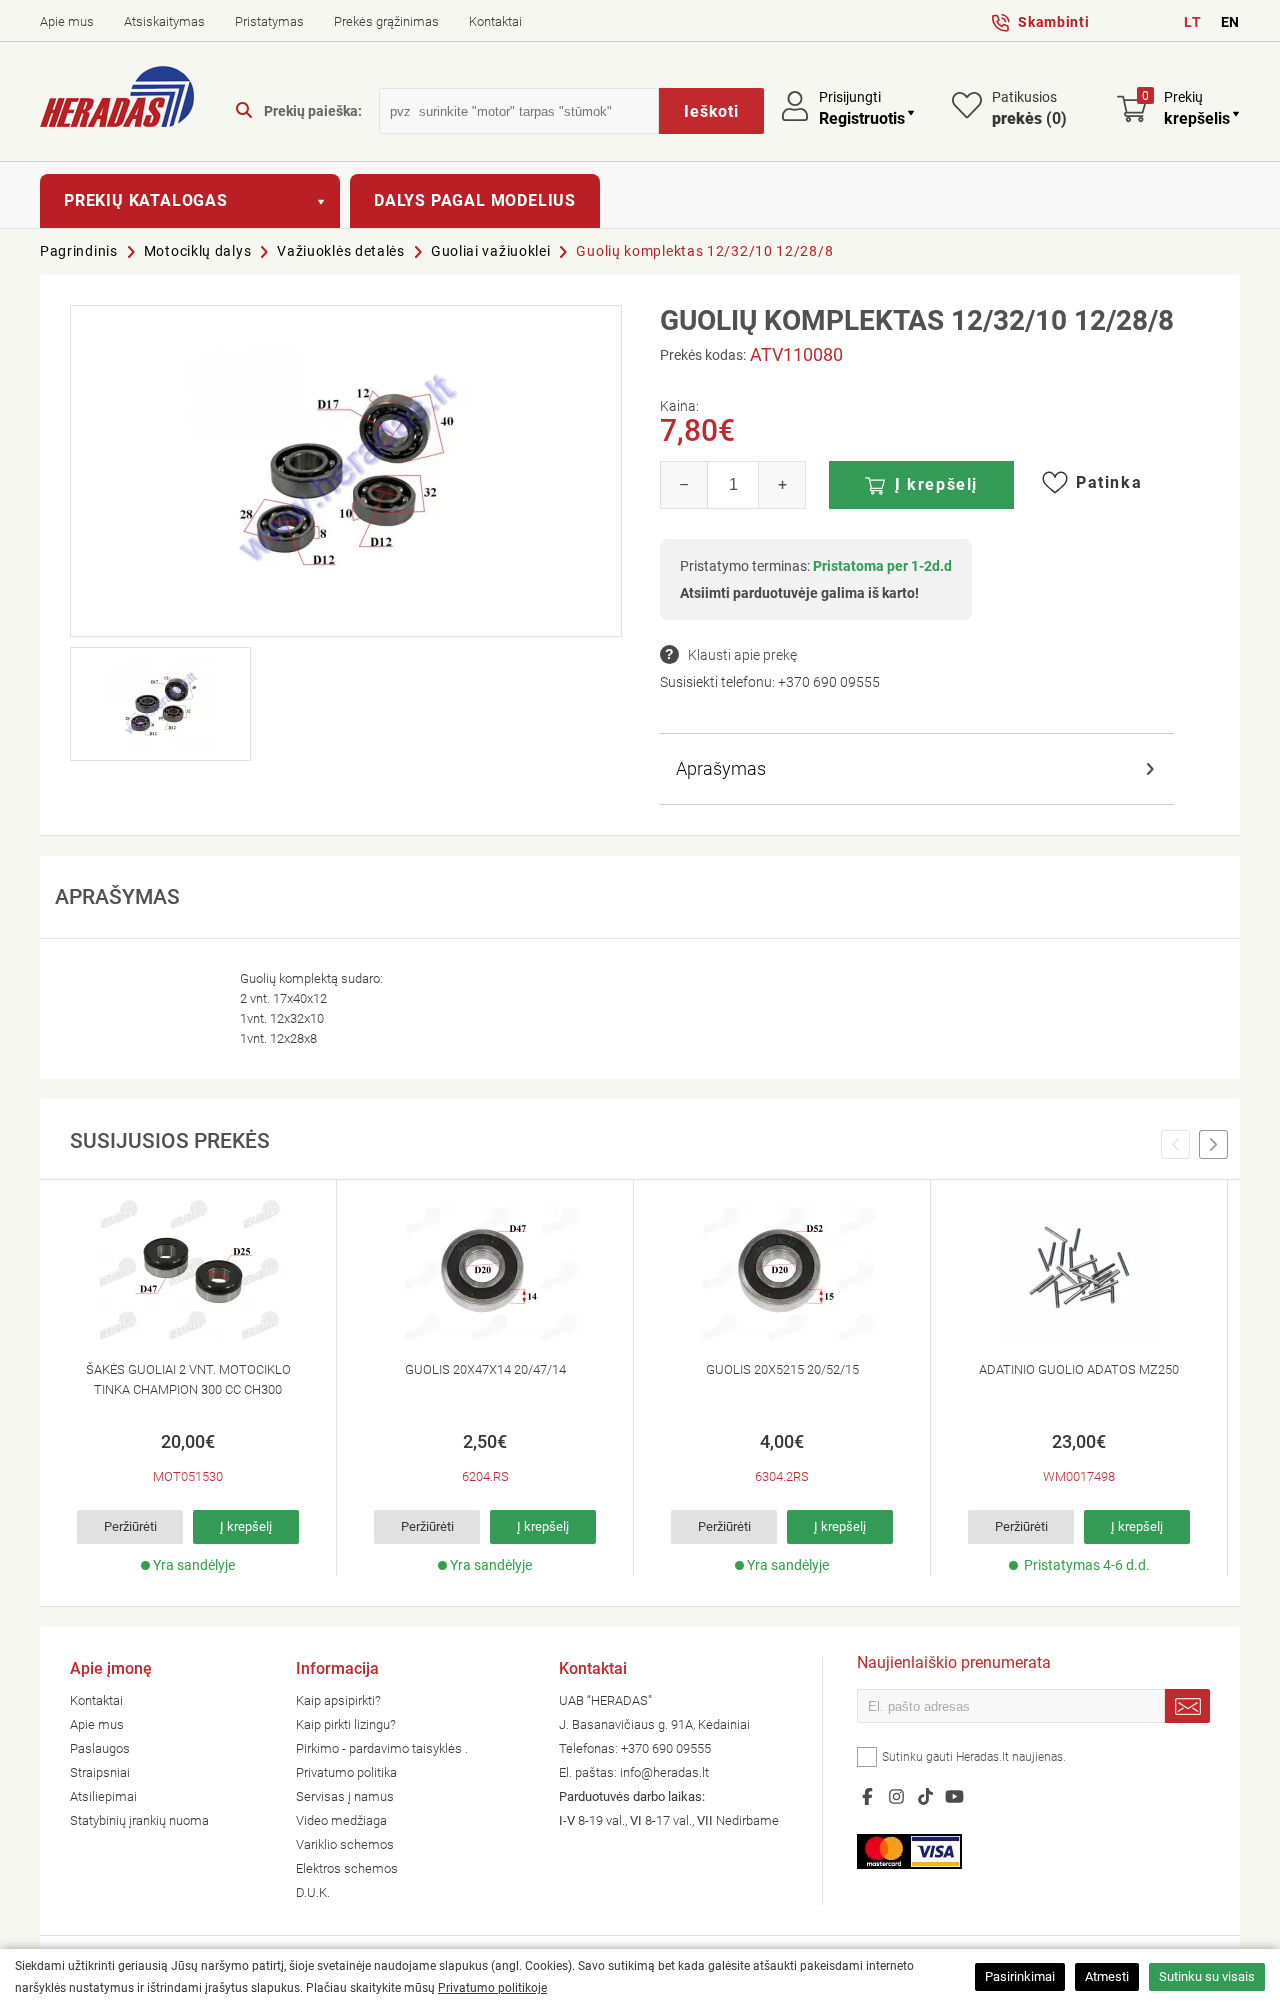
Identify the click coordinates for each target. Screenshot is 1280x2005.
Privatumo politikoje (492, 1988)
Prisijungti (850, 97)
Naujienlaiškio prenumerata (954, 1664)
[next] (1213, 1145)
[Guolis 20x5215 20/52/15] (782, 1271)
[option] (188, 1378)
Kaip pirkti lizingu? (346, 1724)
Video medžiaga (341, 1820)
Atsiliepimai (103, 1796)
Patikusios (1029, 108)
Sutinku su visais (1207, 1976)
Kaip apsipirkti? (338, 1700)
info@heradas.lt (664, 1772)
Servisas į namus (345, 1796)
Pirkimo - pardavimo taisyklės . (382, 1748)
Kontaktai (495, 21)
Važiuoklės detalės (341, 251)
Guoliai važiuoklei (491, 251)
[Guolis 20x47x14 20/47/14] (485, 1271)
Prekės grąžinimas (386, 21)
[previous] (1175, 1145)
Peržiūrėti (130, 1526)
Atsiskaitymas (164, 21)
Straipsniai (100, 1772)
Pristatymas (269, 21)
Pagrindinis (79, 251)
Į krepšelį (936, 484)
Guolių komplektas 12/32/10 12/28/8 (704, 251)
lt (1192, 22)
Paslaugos (100, 1748)
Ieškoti (711, 111)
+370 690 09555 (829, 682)
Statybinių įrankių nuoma (139, 1820)
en (1230, 22)
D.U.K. (313, 1892)
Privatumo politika (346, 1772)
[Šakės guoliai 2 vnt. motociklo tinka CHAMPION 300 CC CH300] (188, 1271)
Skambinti (1053, 22)
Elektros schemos (347, 1868)
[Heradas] (117, 100)
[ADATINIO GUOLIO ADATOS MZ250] (1079, 1271)
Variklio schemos (345, 1844)
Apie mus (67, 21)
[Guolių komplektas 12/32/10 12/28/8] (346, 471)
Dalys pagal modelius (475, 200)
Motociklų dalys (198, 251)
